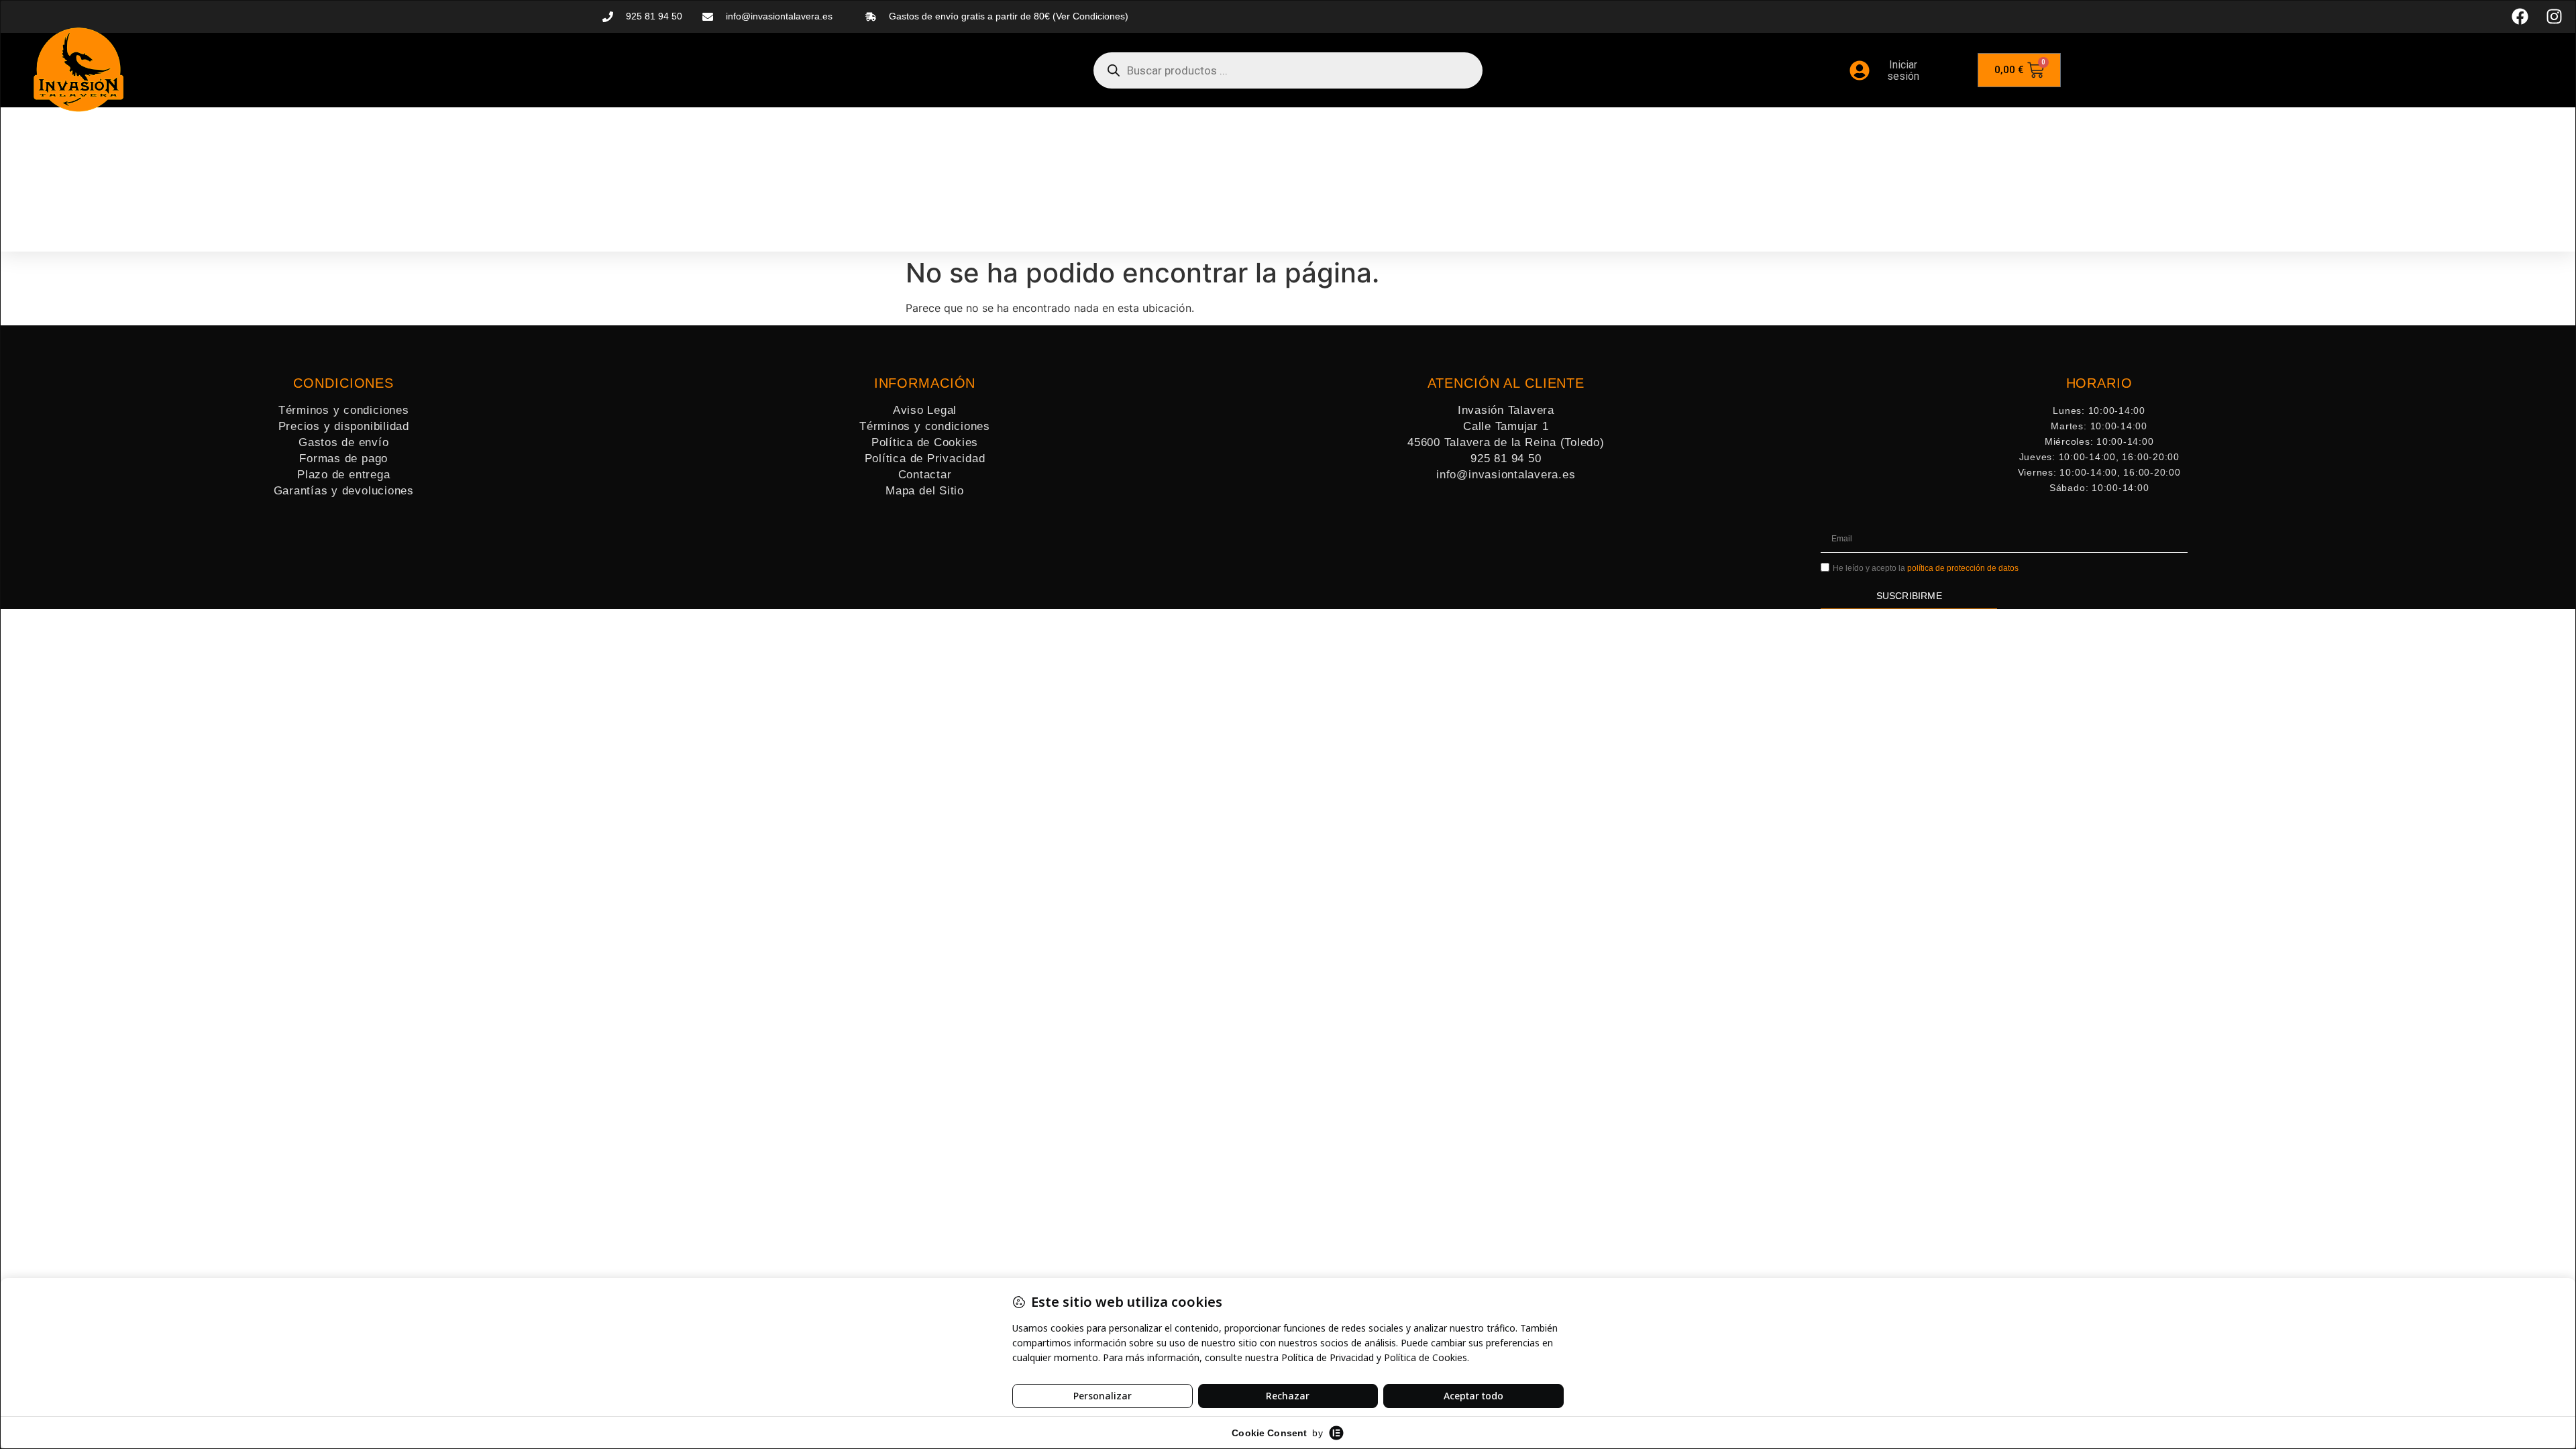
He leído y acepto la (1926, 568)
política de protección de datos (1963, 568)
